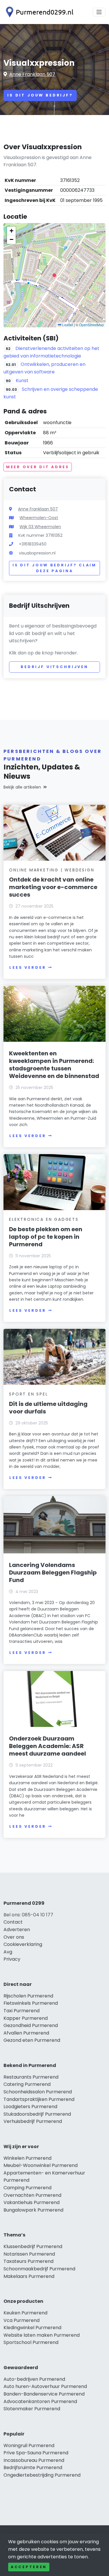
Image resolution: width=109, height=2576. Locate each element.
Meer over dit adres (38, 467)
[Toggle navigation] (99, 12)
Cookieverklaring (23, 1944)
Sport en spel (28, 1394)
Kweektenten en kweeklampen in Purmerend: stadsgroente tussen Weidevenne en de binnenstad (54, 1065)
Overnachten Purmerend (32, 2195)
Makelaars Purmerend (29, 2276)
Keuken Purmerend (25, 2313)
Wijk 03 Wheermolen (40, 527)
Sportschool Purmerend (31, 2342)
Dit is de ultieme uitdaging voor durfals (48, 1408)
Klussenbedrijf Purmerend (33, 2246)
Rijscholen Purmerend (28, 1996)
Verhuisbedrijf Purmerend (33, 2121)
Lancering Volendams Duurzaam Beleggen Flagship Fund (53, 1572)
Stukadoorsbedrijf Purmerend (37, 2114)
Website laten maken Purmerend (42, 2335)
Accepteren (29, 2567)
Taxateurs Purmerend (28, 2261)
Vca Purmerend (22, 2320)
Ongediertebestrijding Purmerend (42, 2475)
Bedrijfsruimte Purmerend (33, 2468)
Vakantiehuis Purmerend (32, 2202)
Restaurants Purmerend (31, 2077)
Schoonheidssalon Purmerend (38, 2092)
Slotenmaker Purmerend (32, 2409)
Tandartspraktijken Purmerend (39, 2099)
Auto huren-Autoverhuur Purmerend (45, 2386)
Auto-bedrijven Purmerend (34, 2379)
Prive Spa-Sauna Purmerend (36, 2453)
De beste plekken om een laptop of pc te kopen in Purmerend (46, 1237)
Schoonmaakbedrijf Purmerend (39, 2269)
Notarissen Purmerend (29, 2254)
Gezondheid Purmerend (31, 2025)
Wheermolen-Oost (39, 518)
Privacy (12, 1959)
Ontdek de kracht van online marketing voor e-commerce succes (53, 887)
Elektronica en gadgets (44, 1219)
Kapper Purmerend (26, 2018)
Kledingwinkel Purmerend (32, 2328)
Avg (8, 1952)
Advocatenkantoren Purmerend (40, 2401)
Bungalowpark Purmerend (33, 2210)
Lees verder (28, 967)
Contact (13, 1922)
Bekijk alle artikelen (22, 787)
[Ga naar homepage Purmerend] (38, 12)
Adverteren (17, 1930)
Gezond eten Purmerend (32, 2040)
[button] (54, 275)
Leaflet (67, 325)
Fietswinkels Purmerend (31, 2003)
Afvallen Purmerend (26, 2033)
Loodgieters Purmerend (30, 2107)
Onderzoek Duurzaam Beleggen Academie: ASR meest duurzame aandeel (48, 1746)
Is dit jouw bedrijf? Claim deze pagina (54, 568)
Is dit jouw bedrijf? (40, 95)
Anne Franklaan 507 (32, 74)
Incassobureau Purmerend (34, 2460)
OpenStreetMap (92, 325)
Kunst (22, 381)
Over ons (14, 1937)
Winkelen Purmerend (27, 2158)
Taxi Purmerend (22, 2011)
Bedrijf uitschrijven (54, 667)
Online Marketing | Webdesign (52, 870)
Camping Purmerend (27, 2188)
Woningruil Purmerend (29, 2445)
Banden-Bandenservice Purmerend (44, 2394)
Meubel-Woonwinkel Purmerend (41, 2165)
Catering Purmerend (27, 2084)
